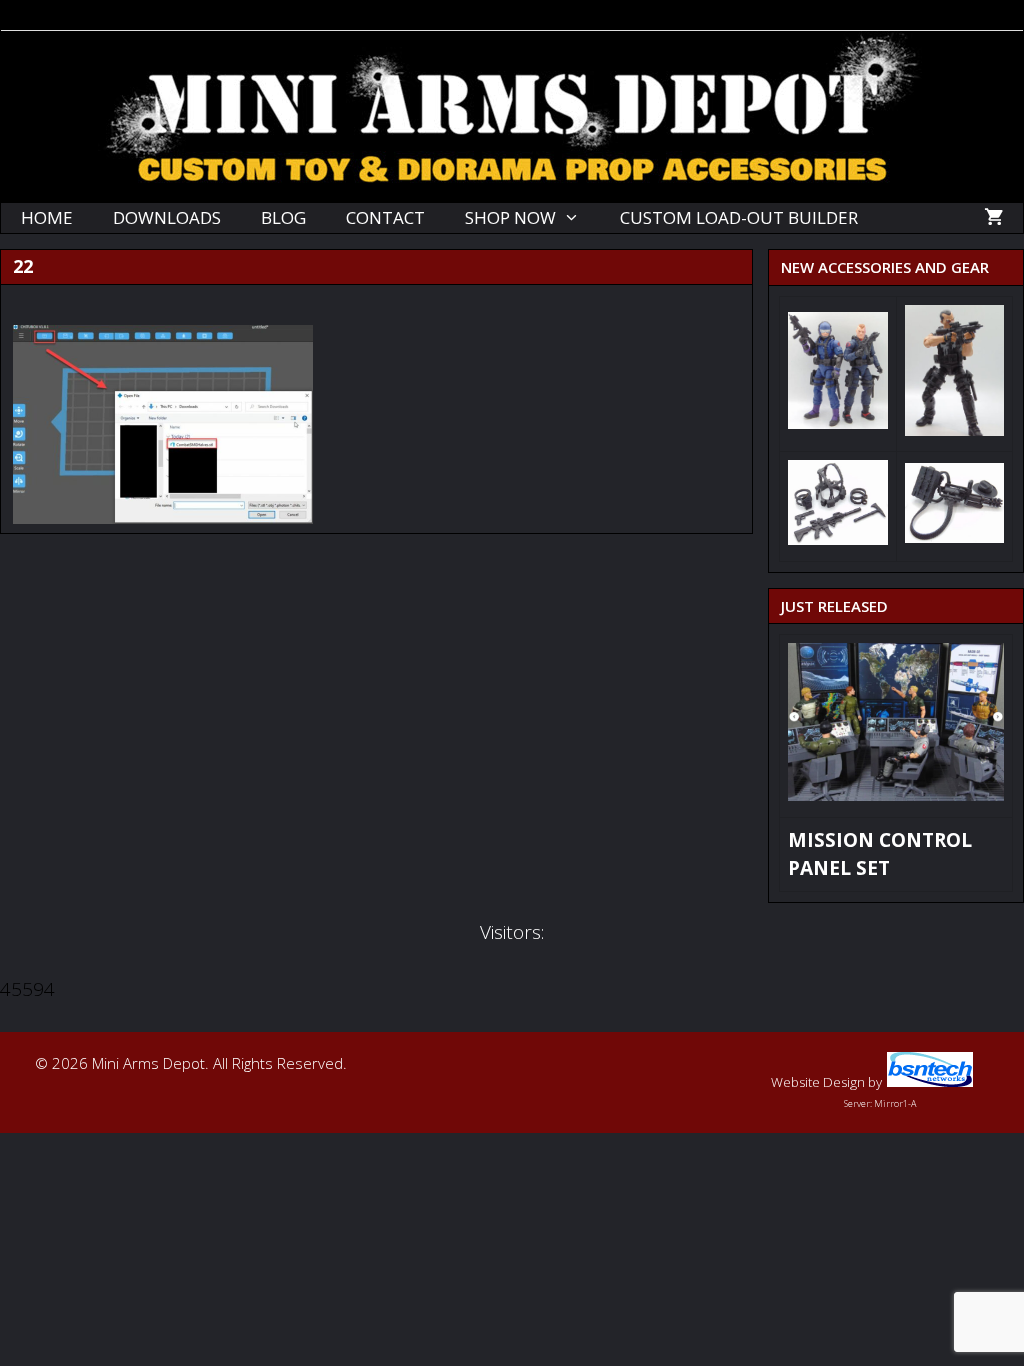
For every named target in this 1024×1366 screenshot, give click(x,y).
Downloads (167, 217)
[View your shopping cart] (993, 218)
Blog (283, 217)
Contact (385, 217)
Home (47, 217)
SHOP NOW (510, 217)
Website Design (818, 1082)
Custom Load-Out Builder (739, 217)
